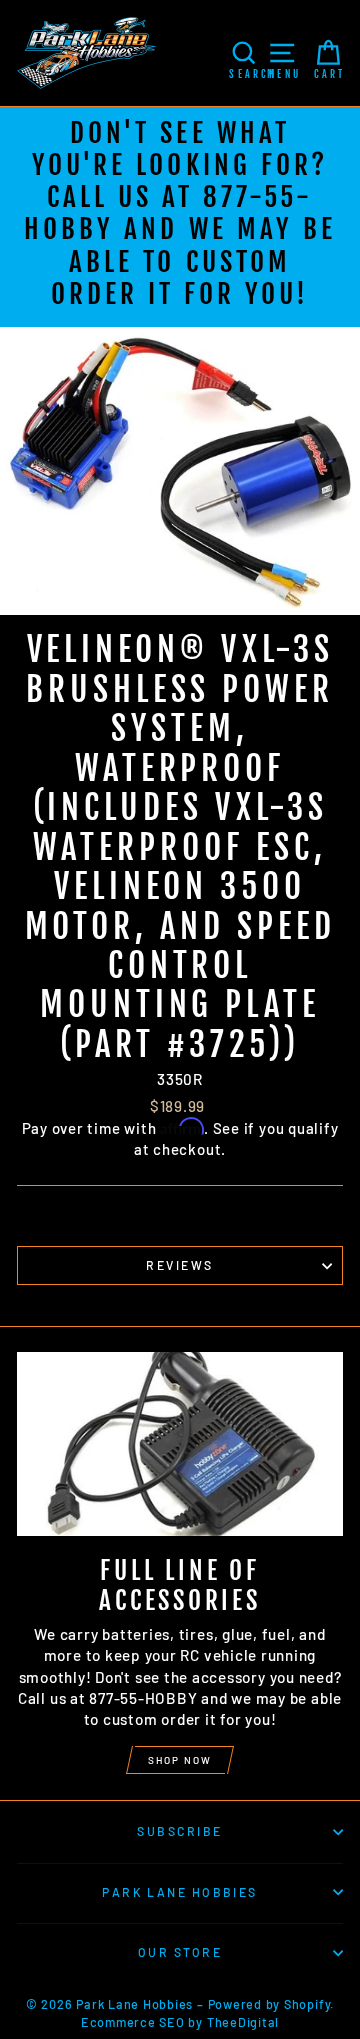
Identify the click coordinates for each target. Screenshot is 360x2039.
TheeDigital (243, 2022)
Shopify (307, 2004)
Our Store (180, 1952)
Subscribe (179, 1831)
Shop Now (180, 1760)
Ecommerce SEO (133, 2022)
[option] (180, 217)
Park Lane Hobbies (180, 1892)
